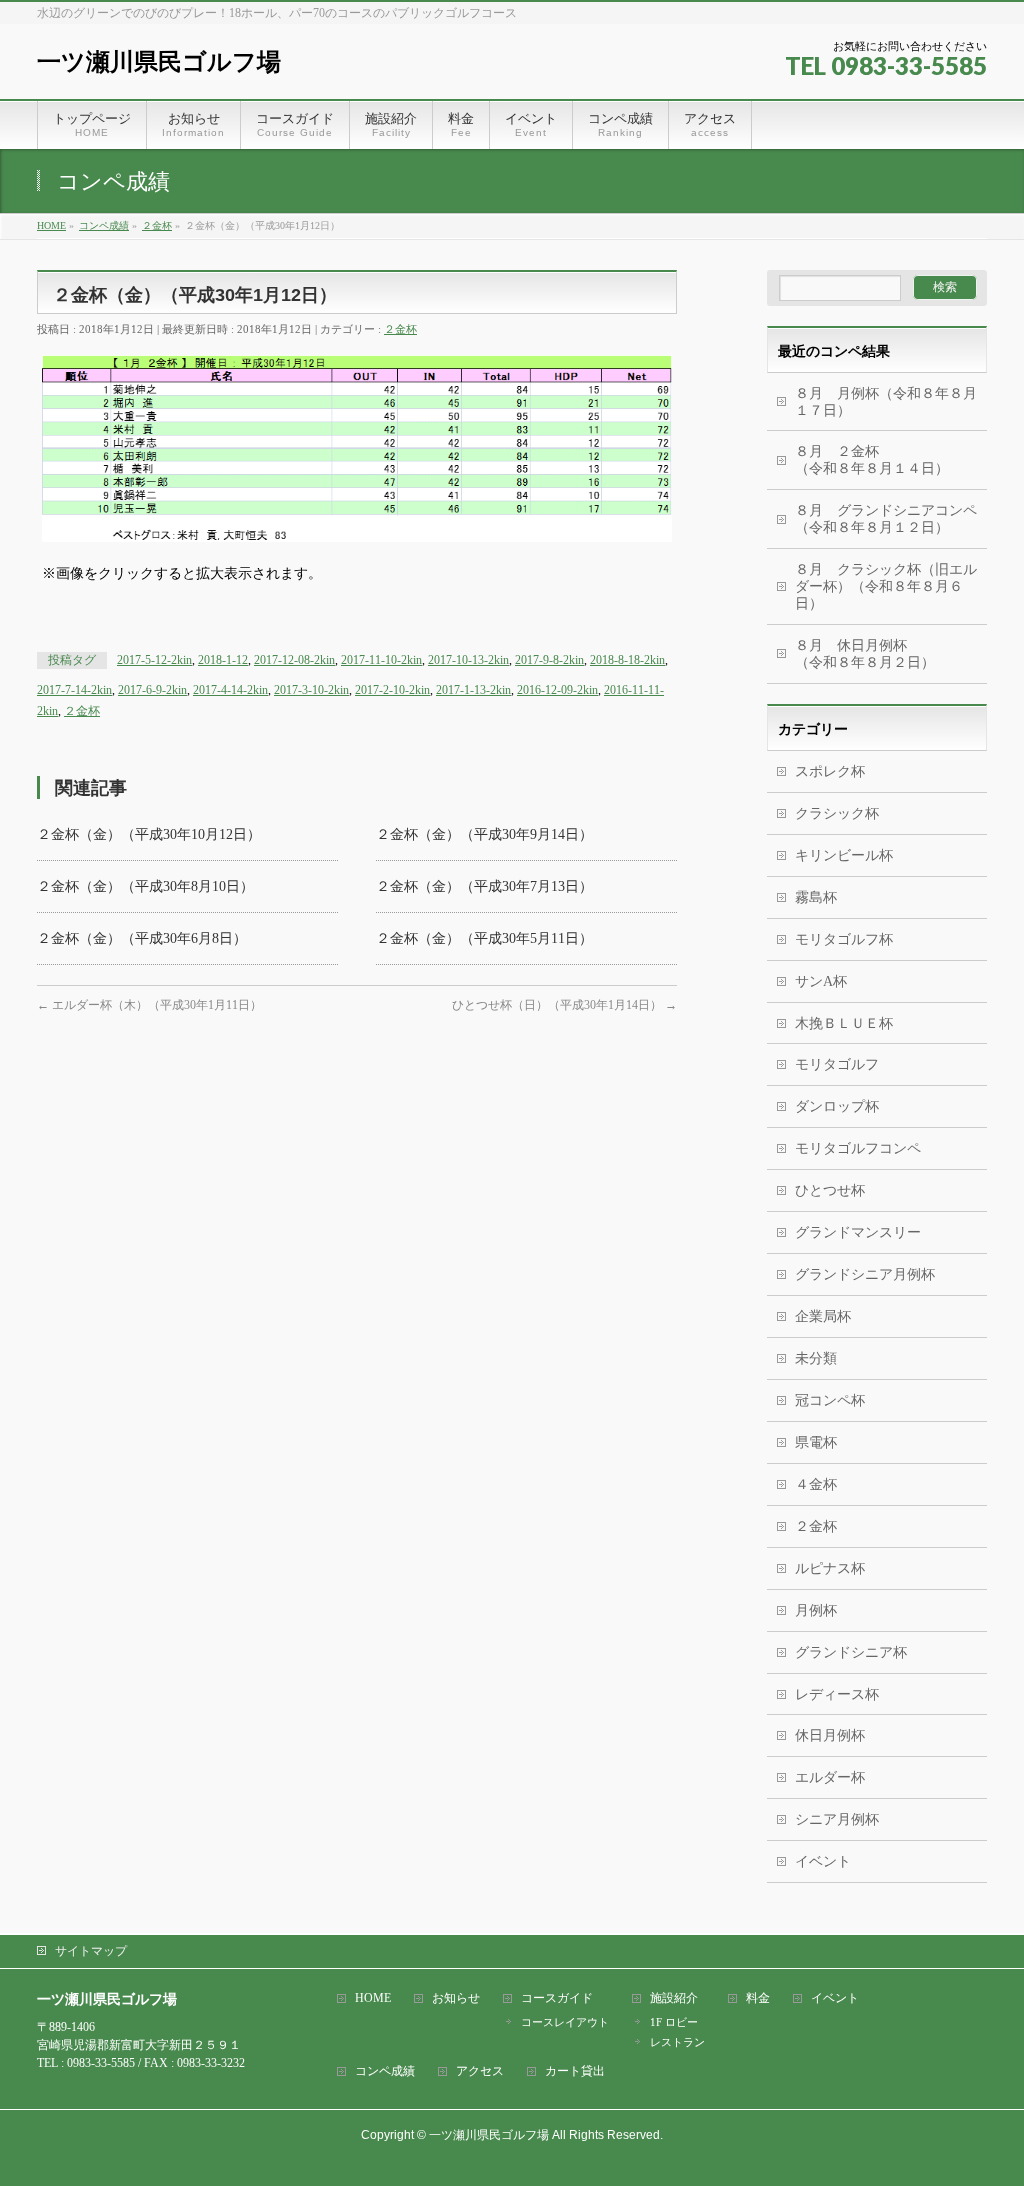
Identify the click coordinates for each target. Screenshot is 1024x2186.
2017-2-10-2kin (392, 690)
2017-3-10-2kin (311, 690)
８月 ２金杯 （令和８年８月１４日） (879, 460)
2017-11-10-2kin (381, 660)
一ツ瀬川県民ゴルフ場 (159, 61)
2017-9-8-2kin (549, 660)
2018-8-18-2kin (627, 660)
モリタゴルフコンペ (858, 1148)
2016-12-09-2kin (557, 690)
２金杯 (400, 329)
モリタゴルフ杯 (844, 939)
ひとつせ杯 (830, 1190)
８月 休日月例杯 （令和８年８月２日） (891, 654)
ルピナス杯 (830, 1568)
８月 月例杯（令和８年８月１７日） (886, 402)
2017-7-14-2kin (74, 690)
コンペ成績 (385, 2071)
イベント (823, 1861)
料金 (758, 1998)
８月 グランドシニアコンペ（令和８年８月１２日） (886, 519)
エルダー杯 (830, 1777)
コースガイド (557, 1998)
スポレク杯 (830, 771)
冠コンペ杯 (830, 1400)
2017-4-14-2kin (230, 690)
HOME (373, 1998)
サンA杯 (821, 981)
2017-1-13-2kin (473, 690)
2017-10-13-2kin (468, 660)
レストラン (677, 2042)
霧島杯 (816, 897)
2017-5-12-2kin (154, 660)
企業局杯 (823, 1316)
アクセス (480, 2071)
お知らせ (456, 1998)
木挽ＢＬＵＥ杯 (844, 1023)
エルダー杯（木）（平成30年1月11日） (149, 1005)
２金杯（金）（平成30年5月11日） (484, 938)
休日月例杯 (830, 1735)
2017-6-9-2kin (152, 690)
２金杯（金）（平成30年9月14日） (484, 834)
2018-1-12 (223, 660)
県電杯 (816, 1442)
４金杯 (816, 1484)
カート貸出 (575, 2071)
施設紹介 (674, 1998)
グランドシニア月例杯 (865, 1274)
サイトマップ (91, 1951)
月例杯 (816, 1610)
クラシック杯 (837, 813)
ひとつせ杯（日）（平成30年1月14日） (564, 1005)
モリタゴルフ (837, 1064)
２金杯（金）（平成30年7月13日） (484, 886)
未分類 (816, 1358)
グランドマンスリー (858, 1232)
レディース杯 (837, 1694)
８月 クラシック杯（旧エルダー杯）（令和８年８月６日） (886, 586)
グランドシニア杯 (851, 1652)
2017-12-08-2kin (294, 660)
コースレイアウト (565, 2022)
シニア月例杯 (837, 1819)
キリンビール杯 (844, 855)
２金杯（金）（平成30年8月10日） (145, 886)
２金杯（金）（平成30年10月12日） (149, 834)
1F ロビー (674, 2022)
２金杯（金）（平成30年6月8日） (142, 938)
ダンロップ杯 (837, 1106)
